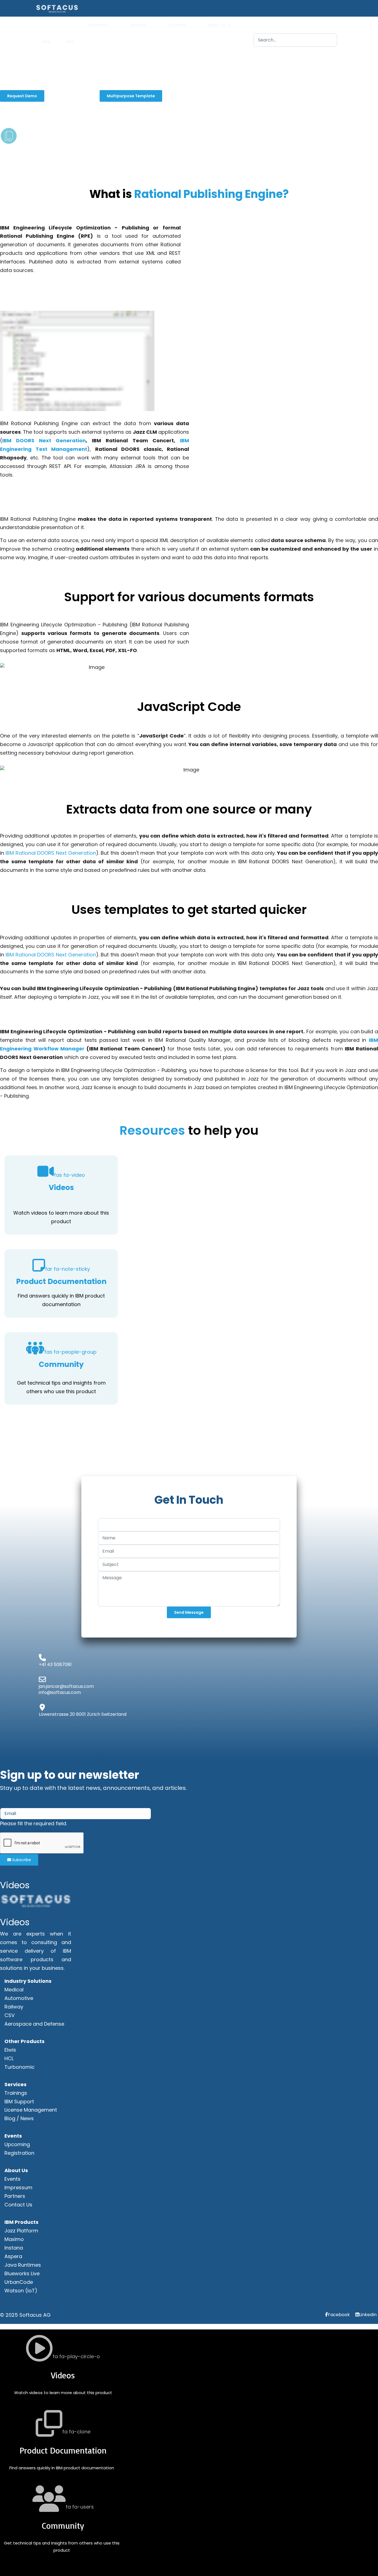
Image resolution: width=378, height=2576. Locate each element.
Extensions (98, 25)
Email (8, 1798)
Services (138, 25)
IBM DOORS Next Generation (44, 440)
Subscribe (21, 1860)
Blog (46, 41)
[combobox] (295, 40)
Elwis (70, 41)
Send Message (189, 1612)
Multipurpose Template (131, 96)
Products (51, 25)
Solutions (177, 25)
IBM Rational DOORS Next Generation (51, 853)
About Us (217, 25)
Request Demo (22, 96)
